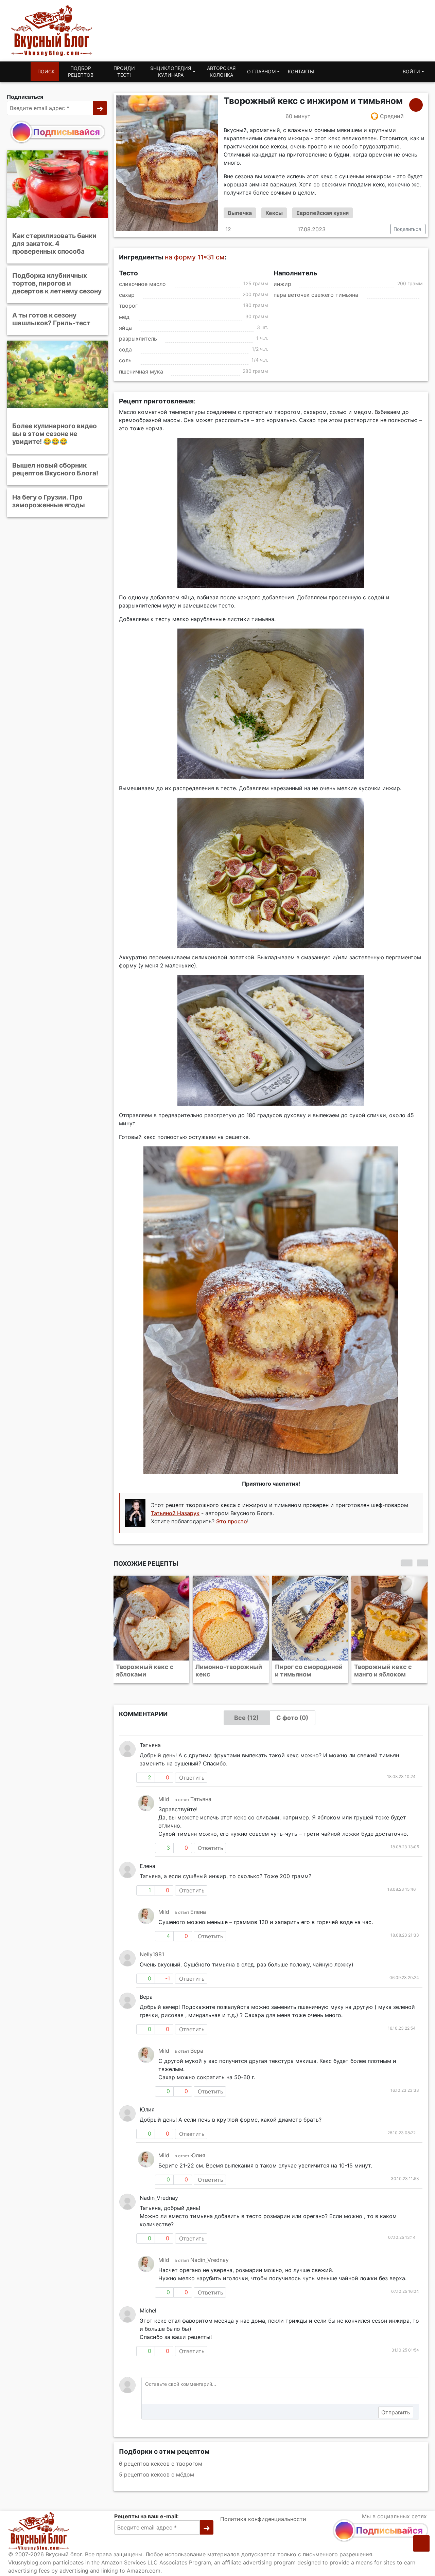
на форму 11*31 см (195, 257)
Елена (198, 1912)
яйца (125, 328)
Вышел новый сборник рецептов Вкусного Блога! (55, 469)
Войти (411, 71)
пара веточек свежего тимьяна (316, 295)
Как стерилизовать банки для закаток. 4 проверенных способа (54, 243)
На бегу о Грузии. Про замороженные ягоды (49, 501)
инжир (282, 284)
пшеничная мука (141, 371)
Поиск (46, 71)
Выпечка (240, 213)
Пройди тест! (124, 71)
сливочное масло (142, 284)
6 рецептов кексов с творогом (161, 2464)
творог (128, 306)
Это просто (232, 1521)
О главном (261, 71)
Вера (197, 2051)
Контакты (301, 71)
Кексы (274, 213)
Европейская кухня (323, 213)
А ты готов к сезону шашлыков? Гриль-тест (51, 319)
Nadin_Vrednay (210, 2260)
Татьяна (201, 1799)
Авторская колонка (221, 71)
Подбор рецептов (81, 71)
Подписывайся (66, 132)
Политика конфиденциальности (263, 2519)
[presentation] (406, 1563)
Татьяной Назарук (175, 1513)
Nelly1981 (152, 1954)
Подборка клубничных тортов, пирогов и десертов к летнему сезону (57, 283)
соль (125, 361)
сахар (127, 295)
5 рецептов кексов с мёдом (156, 2474)
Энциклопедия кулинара (171, 71)
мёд (124, 317)
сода (125, 349)
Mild (164, 1799)
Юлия (198, 2155)
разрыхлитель (138, 339)
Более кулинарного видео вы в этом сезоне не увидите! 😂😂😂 (55, 433)
